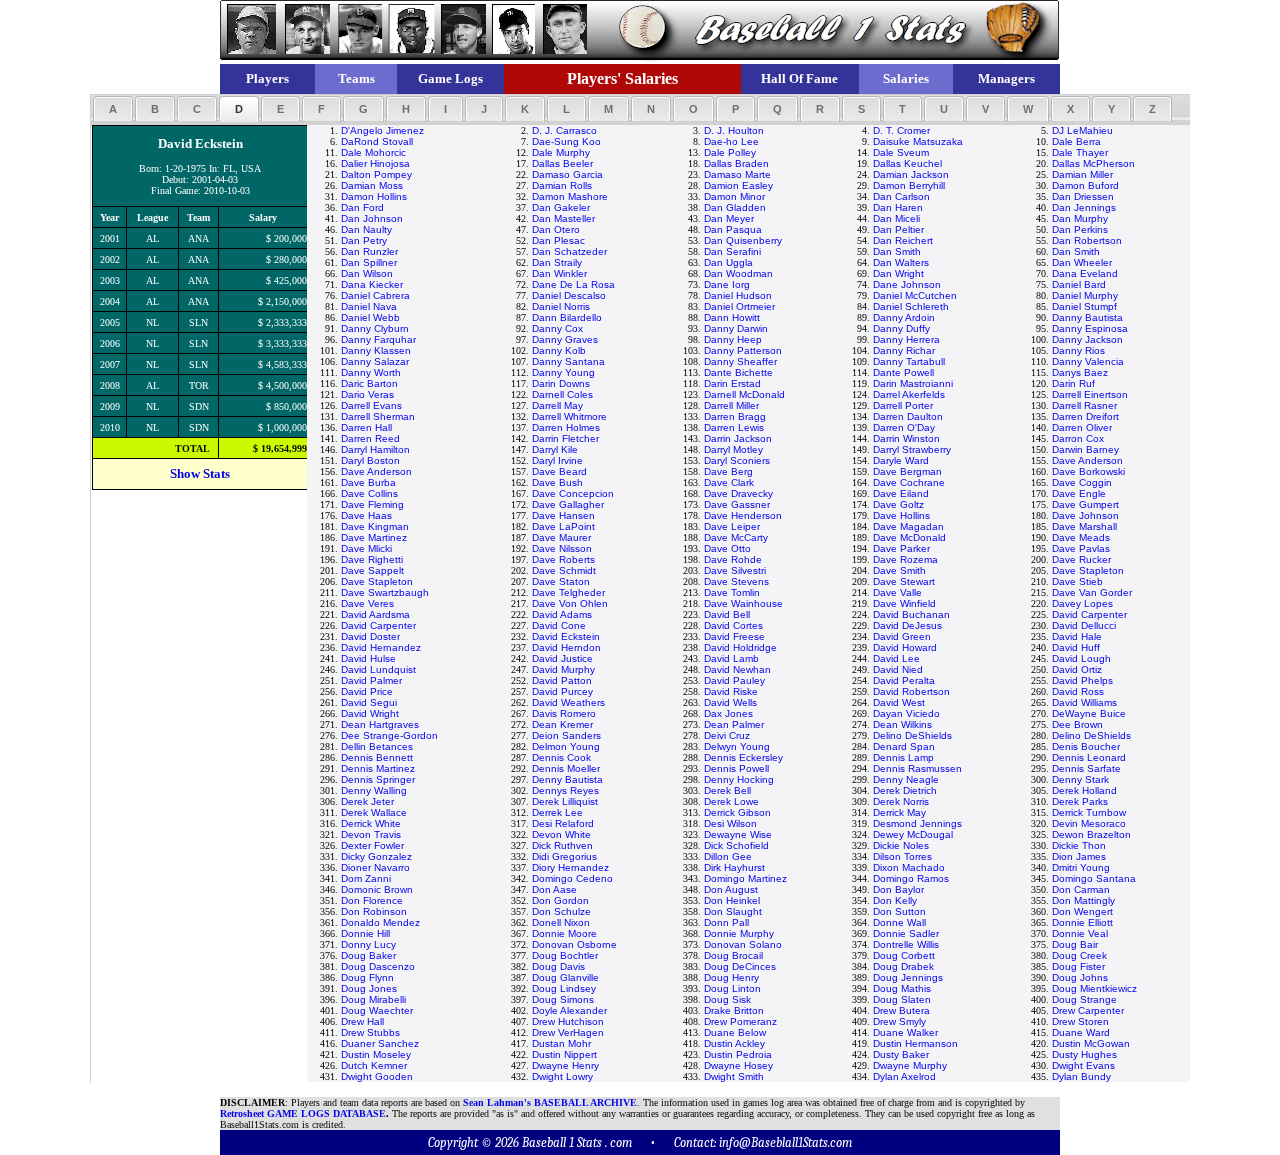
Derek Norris (901, 801)
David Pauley (734, 680)
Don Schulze (561, 911)
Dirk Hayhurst (734, 867)
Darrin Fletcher (565, 438)
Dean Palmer (734, 724)
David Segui (369, 702)
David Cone (559, 625)
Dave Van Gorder (1092, 592)
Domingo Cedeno (572, 878)
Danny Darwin (736, 328)
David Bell (727, 614)
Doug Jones (369, 988)
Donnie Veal (1080, 933)
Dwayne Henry (565, 1065)
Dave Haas (366, 515)
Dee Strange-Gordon (389, 735)
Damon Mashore (570, 196)
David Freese (734, 636)
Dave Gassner (737, 504)
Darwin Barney (1085, 449)
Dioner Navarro (375, 867)
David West (899, 702)
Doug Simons (563, 999)
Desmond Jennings (917, 823)
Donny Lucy (368, 944)
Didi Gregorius (564, 856)
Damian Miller (1082, 174)
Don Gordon (560, 900)
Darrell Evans (371, 405)
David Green (902, 636)
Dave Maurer (561, 537)
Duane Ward (1081, 1032)
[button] (113, 109)
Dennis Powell (736, 768)
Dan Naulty (366, 229)
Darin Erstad (732, 383)
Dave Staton (561, 581)
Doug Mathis (902, 988)
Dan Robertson (1087, 240)
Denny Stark (1080, 779)
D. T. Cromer (901, 130)
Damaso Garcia (567, 174)
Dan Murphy (1080, 218)
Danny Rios (1078, 350)
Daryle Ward (901, 460)
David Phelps (1082, 680)
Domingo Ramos (911, 878)
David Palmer (371, 680)
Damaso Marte (737, 174)
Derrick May (899, 812)
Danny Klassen (376, 350)
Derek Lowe (731, 801)
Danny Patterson (743, 350)
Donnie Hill (365, 933)
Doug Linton (732, 988)
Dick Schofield (736, 845)
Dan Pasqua (733, 229)
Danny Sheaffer (740, 361)
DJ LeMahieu (1082, 130)
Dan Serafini (732, 251)
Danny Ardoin (904, 317)
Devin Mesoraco (1089, 823)
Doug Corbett (904, 955)
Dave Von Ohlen (570, 603)
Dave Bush (557, 482)
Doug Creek (1079, 955)
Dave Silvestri (735, 570)
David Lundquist (378, 669)
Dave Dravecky (738, 493)
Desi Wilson (730, 823)
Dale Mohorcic (373, 152)
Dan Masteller (563, 218)
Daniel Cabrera (375, 295)
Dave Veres (367, 603)
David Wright (370, 713)
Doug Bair (1075, 944)
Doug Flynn (367, 977)
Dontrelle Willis (906, 944)
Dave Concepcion (573, 493)
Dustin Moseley (376, 1054)
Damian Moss (372, 185)
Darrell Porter (903, 405)
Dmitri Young (1081, 867)
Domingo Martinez (745, 878)
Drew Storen (1080, 1021)
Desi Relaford (563, 823)
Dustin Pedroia (738, 1054)
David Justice (562, 658)
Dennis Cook (561, 757)
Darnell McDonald (744, 394)
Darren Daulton (908, 416)
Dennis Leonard (1089, 757)
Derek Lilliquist (565, 801)
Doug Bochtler (565, 955)
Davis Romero (564, 713)
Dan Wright (898, 273)
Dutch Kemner (374, 1065)
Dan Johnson (372, 218)
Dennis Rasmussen (917, 768)
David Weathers (568, 702)
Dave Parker (901, 548)
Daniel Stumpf (1084, 306)
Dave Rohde (733, 559)
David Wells (730, 702)
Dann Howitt (732, 317)
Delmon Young (566, 746)
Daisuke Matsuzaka (918, 141)
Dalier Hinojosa (375, 163)
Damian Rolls (562, 185)
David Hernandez (381, 647)
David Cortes (733, 625)
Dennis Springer (378, 779)
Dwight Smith (734, 1076)
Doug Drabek (903, 966)
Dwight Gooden (377, 1076)
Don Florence (372, 900)
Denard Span (904, 746)
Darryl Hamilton (375, 449)
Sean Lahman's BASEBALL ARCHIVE (550, 1102)
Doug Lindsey (564, 988)
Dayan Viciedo (906, 713)
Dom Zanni (366, 878)
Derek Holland (1084, 790)
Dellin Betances (377, 746)
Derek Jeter (367, 801)
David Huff (1076, 647)
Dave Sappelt (372, 570)
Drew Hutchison (568, 1021)
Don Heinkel (732, 900)
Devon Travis (371, 834)
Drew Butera (901, 1010)
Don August (731, 889)
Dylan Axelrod (904, 1076)
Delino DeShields (912, 735)
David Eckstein (566, 636)
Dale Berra (1076, 141)
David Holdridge (740, 647)
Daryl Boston (370, 460)
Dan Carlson (901, 196)
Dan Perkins (1080, 229)
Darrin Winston (906, 438)
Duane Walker (905, 1032)
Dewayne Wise (738, 834)
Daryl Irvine (557, 460)
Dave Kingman (375, 526)
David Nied (898, 669)
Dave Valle (897, 592)
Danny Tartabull (909, 361)
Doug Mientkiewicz (1094, 988)
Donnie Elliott (1082, 922)
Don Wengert (1082, 911)
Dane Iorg (727, 284)
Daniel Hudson (738, 295)
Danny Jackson (1087, 339)
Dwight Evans (1083, 1065)
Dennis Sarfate (1086, 768)
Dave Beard (559, 471)
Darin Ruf (1073, 383)
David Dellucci (1084, 625)
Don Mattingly (1083, 900)
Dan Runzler (369, 251)
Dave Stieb (1077, 581)
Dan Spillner (369, 262)
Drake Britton (734, 1010)
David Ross (1078, 691)
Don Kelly (895, 900)
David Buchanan (911, 614)
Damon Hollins (374, 196)
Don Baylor (898, 889)
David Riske (731, 691)
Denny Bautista (567, 779)
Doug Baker (368, 955)
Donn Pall (726, 922)
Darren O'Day (904, 427)
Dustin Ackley (734, 1043)
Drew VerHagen (568, 1032)
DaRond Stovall (377, 141)
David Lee (896, 658)
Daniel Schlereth (911, 306)
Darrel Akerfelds (909, 394)
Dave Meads (1081, 537)
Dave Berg (728, 471)
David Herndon (566, 647)
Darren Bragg (735, 416)
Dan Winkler (559, 273)
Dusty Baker (901, 1054)
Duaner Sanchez (380, 1043)
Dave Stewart (904, 581)
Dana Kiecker (372, 284)
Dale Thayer (1080, 152)
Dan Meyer (729, 218)
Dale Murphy (561, 152)
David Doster (370, 636)
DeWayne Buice (1089, 713)
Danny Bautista (1087, 317)
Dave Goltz (898, 504)
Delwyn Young (737, 746)
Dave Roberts (563, 559)
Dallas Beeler (562, 163)
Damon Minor (734, 196)
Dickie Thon (1079, 845)
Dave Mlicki (366, 548)
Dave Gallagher (568, 504)
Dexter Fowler (372, 845)
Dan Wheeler (1082, 262)
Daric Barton (369, 383)
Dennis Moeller (566, 768)
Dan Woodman (738, 273)
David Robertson (911, 691)
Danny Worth (371, 372)
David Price (367, 691)
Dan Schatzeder (569, 251)
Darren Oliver (1082, 427)
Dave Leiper (732, 526)
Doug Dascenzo (378, 966)
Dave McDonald (909, 537)
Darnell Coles (562, 394)
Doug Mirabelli (373, 999)
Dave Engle (1079, 493)
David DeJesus (907, 625)
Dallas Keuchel (907, 163)
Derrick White (371, 823)
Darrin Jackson (738, 438)
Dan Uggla (728, 262)
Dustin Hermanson (915, 1043)
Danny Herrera (906, 339)
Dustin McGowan (1091, 1043)
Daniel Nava (369, 306)
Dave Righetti (372, 559)
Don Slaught (733, 911)
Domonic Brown (377, 889)
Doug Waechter (377, 1010)
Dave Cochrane (909, 482)
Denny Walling (374, 790)
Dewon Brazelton (1091, 834)
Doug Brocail (733, 955)
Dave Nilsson (562, 548)
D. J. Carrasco (564, 130)
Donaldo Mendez (380, 922)
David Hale (1077, 636)
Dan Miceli (896, 218)
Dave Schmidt (564, 570)
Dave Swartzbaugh (385, 592)
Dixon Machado (909, 867)
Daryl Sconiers (737, 460)
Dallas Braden (736, 163)
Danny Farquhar (378, 339)
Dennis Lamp (903, 757)
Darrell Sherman (378, 416)
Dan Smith (897, 251)
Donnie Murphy (739, 933)
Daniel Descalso (569, 295)
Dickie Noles (901, 845)
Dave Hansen (563, 515)
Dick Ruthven (562, 845)
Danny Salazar (375, 361)
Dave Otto (727, 548)
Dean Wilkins (902, 724)
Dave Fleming (372, 504)
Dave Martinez (374, 537)
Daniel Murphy (1085, 295)
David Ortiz (1077, 669)
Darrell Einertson (1090, 394)
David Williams (1084, 702)
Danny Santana (568, 361)
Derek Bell (727, 790)
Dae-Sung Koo (566, 141)
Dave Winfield (904, 603)
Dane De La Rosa (573, 284)
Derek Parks (1080, 801)
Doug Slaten (902, 999)
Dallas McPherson (1093, 163)
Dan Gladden (735, 207)
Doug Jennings (908, 977)
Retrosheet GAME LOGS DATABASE (303, 1113)
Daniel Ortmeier (739, 306)
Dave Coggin (1082, 482)
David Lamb (731, 658)
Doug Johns (1080, 977)
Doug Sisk (727, 999)
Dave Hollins (901, 515)
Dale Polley (730, 152)
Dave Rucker (1081, 559)
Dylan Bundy (1081, 1076)
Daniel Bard (1079, 284)
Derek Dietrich (905, 790)
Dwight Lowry (562, 1076)
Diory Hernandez (570, 867)
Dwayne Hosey (738, 1065)
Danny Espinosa (1090, 328)
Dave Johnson (1085, 515)
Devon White (561, 834)
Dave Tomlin (732, 592)
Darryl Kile (555, 449)
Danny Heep (733, 339)
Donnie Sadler (906, 933)
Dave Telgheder (568, 592)
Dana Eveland (1085, 273)
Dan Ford (362, 207)
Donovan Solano (743, 944)
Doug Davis (558, 966)
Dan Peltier (898, 229)
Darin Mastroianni (913, 383)
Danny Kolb (559, 350)
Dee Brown (1077, 724)
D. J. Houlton (734, 130)
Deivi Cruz (727, 735)
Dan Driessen (1083, 196)
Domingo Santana (1094, 878)
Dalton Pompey (376, 174)
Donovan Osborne (574, 944)
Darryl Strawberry (912, 449)
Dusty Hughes (1084, 1054)
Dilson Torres (902, 856)
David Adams (562, 614)
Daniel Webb (370, 317)
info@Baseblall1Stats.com (785, 1142)
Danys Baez (1080, 372)
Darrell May (557, 405)
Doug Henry (731, 977)
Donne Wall (899, 922)
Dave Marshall (1084, 526)
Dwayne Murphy (910, 1065)
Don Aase (554, 889)
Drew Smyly (899, 1021)
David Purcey (562, 691)
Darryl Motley (733, 449)
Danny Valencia (1088, 361)
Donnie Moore (564, 933)
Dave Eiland (901, 493)
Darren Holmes (566, 427)
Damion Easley (738, 185)
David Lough (1081, 658)
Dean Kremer (562, 724)
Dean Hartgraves (380, 724)
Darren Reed (370, 438)
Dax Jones (728, 713)
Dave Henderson (743, 515)
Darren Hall (366, 427)
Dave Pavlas (1081, 548)
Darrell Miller (731, 405)
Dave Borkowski (1088, 471)
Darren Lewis (734, 427)
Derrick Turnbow (1089, 812)
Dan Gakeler (561, 207)
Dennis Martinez (378, 768)
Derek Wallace (374, 812)
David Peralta (904, 680)
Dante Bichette (738, 372)
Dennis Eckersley (743, 757)
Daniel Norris (561, 306)
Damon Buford (1085, 185)
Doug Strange (1084, 999)
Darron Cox (1078, 438)
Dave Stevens (736, 581)
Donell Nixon (561, 922)
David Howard (905, 647)
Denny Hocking (739, 779)
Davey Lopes (1082, 603)
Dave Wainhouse (743, 603)
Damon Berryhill (909, 185)
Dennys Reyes (565, 790)
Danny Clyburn (375, 328)
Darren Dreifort (1085, 416)
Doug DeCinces (740, 966)
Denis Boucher (1086, 746)
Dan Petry (364, 240)
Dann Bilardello (567, 317)
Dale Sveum (901, 152)
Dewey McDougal (913, 834)
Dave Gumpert (1085, 504)
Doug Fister (1078, 966)
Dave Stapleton (1088, 570)
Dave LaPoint (563, 526)
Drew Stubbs (370, 1032)
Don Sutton (899, 911)
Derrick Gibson (737, 812)
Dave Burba (368, 482)
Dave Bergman (907, 471)
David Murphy (563, 669)
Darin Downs (561, 383)
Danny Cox (557, 328)
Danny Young (563, 372)
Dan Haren (898, 207)
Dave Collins (369, 493)
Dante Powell (903, 372)
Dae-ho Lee (731, 141)
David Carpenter (1089, 614)
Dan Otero (556, 229)
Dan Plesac (558, 240)
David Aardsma (375, 614)
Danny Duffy (901, 328)
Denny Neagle (906, 779)
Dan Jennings (1084, 207)
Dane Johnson (907, 284)
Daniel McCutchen (915, 295)
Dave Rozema (905, 559)
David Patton (562, 680)
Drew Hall (362, 1021)
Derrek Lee (557, 812)
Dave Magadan (908, 526)
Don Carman (1081, 889)
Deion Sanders (566, 735)
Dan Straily (557, 262)
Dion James (1079, 856)
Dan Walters (901, 262)
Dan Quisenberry (743, 240)
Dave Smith (899, 570)
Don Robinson (374, 911)
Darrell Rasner (1084, 405)
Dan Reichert (903, 240)
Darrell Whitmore (569, 416)
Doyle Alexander (569, 1010)
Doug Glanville (565, 977)
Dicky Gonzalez (376, 856)
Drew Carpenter (1088, 1010)
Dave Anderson (1087, 460)
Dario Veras (367, 394)
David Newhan (737, 669)
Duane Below (735, 1032)
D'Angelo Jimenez (382, 130)
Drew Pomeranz (740, 1021)
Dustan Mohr (561, 1043)
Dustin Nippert (564, 1054)
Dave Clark (729, 482)
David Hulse (368, 658)
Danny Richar (904, 350)
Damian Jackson (911, 174)
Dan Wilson (367, 273)
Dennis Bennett (377, 757)
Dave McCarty (736, 537)
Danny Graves (565, 339)
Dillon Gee (728, 856)
